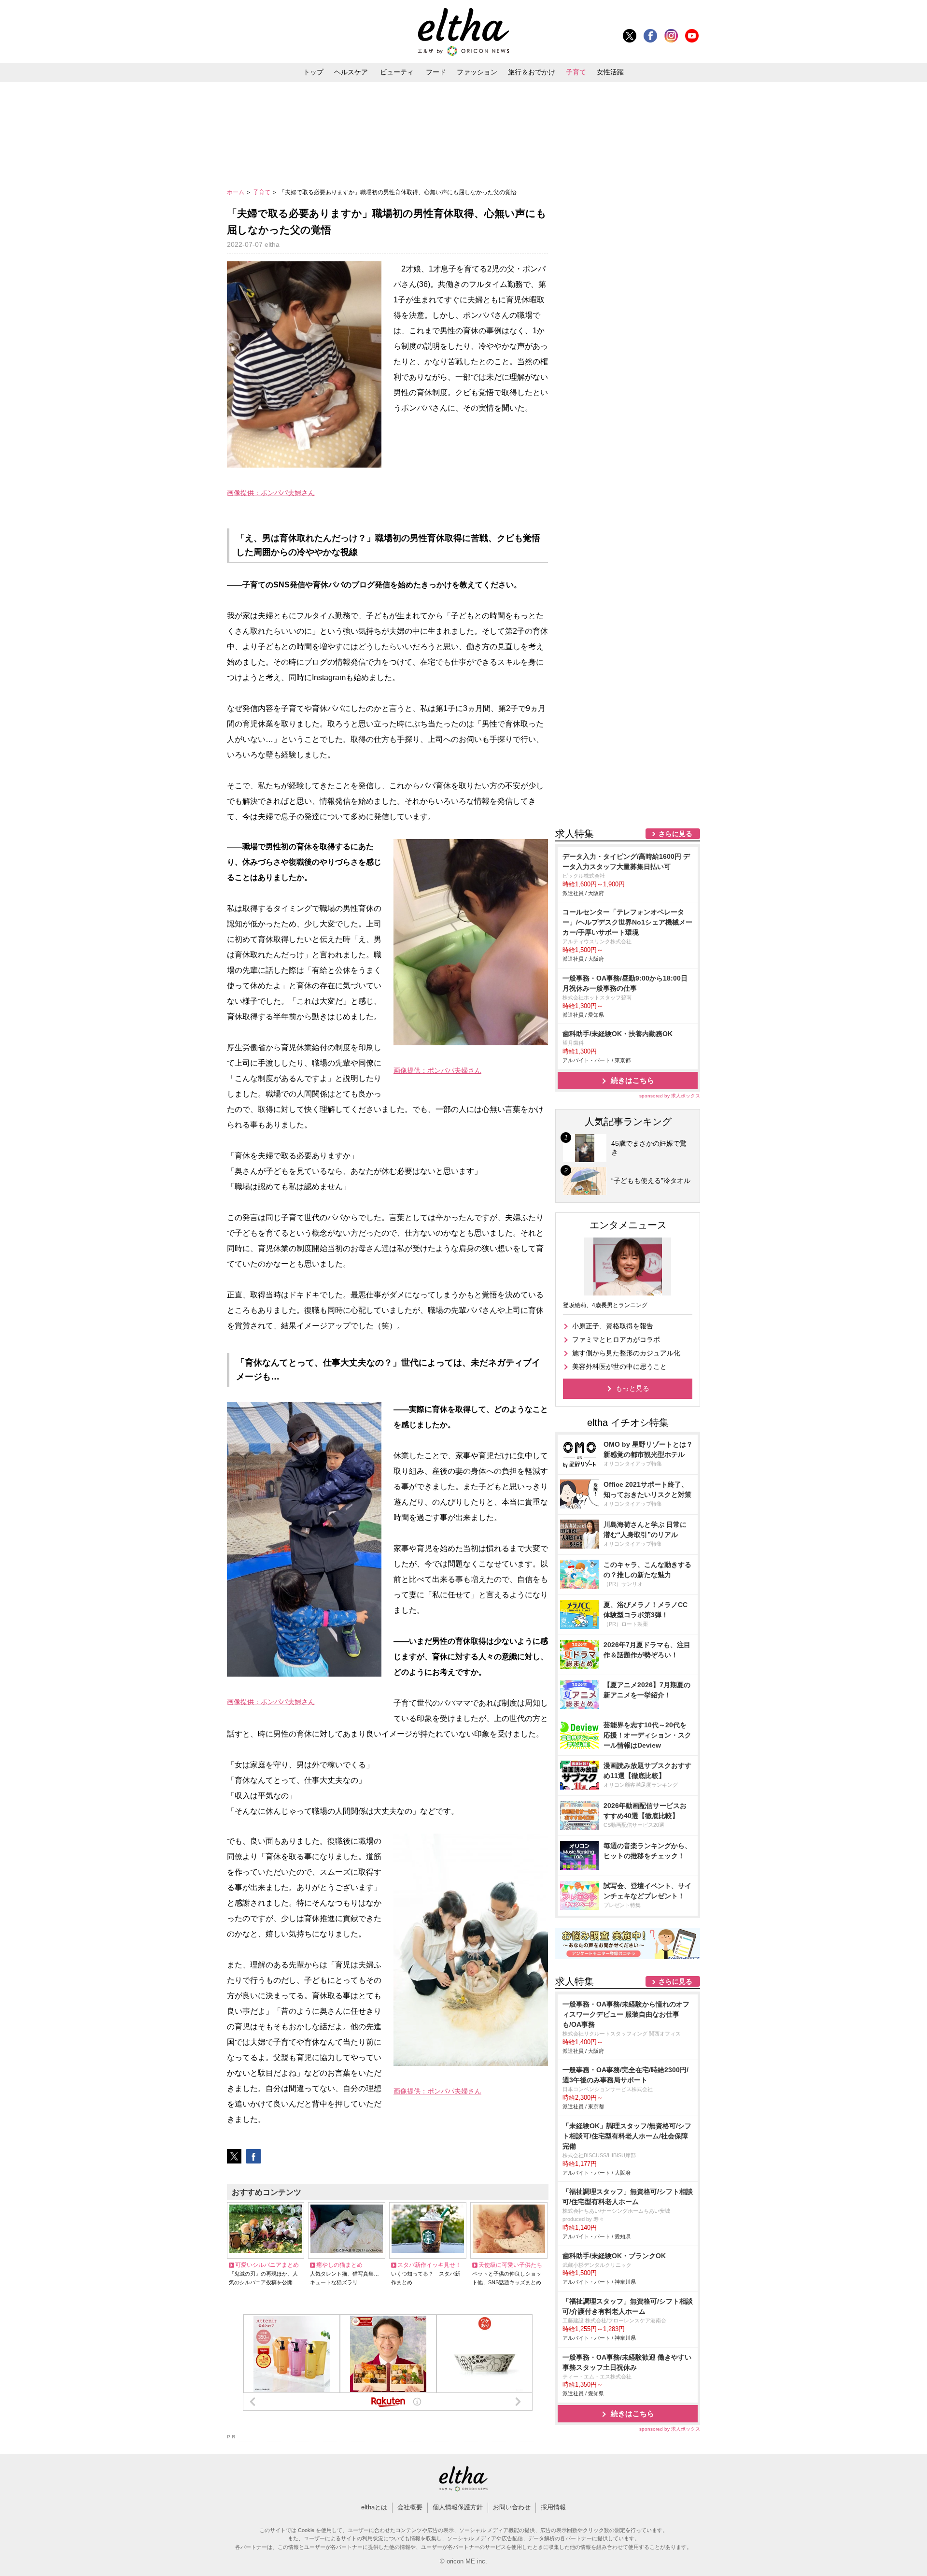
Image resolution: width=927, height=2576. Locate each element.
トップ (313, 72)
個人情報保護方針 (458, 2507)
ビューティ (397, 72)
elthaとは (374, 2507)
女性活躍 (610, 72)
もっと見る (632, 1388)
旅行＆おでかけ (532, 72)
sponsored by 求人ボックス (670, 1096)
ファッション (477, 72)
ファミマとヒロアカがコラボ (616, 1339)
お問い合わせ (512, 2507)
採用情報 (553, 2507)
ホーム (236, 192)
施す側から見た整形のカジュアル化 (626, 1353)
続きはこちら (632, 1080)
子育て (576, 72)
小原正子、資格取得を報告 (613, 1326)
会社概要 (410, 2507)
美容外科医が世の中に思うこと (619, 1366)
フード (436, 72)
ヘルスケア (351, 72)
